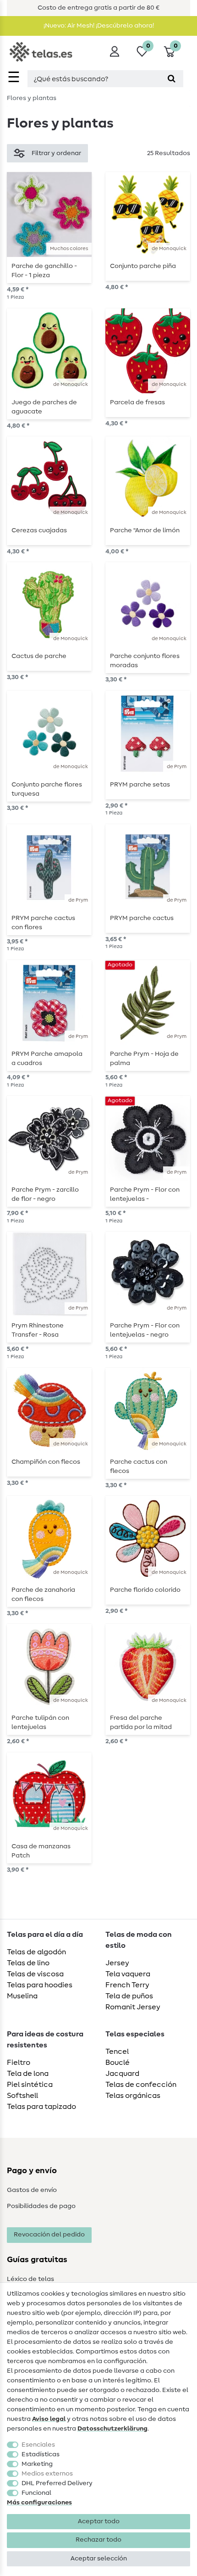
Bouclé (118, 2063)
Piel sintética (30, 2085)
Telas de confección (141, 2085)
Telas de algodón (36, 1952)
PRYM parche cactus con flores (43, 923)
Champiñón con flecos (46, 1462)
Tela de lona (28, 2074)
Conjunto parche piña (143, 266)
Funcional (36, 2493)
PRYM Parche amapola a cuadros (47, 1059)
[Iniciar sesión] (115, 51)
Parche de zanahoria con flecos (43, 1595)
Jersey (117, 1963)
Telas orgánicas (133, 2096)
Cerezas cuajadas (39, 530)
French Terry (127, 1985)
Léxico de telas (30, 2279)
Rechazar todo (98, 2540)
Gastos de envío (32, 2190)
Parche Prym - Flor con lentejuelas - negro (145, 1330)
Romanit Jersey (133, 2007)
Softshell (22, 2096)
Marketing (37, 2464)
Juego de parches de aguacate (44, 407)
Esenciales (38, 2445)
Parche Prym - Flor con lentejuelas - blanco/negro (145, 1194)
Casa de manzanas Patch (41, 1851)
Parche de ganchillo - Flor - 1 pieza (44, 271)
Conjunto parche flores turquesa (47, 789)
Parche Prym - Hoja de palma (144, 1059)
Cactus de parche (39, 656)
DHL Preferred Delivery (57, 2483)
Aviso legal (49, 2419)
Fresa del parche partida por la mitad (141, 1723)
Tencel (117, 2052)
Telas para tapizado (41, 2107)
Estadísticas (41, 2454)
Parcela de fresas (137, 402)
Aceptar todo (99, 2521)
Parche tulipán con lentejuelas (40, 1723)
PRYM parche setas (140, 785)
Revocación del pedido (49, 2235)
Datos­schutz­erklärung (112, 2429)
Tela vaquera (128, 1974)
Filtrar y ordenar (56, 153)
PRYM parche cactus (142, 918)
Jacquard (122, 2074)
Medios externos (47, 2474)
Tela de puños (129, 1996)
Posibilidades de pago (41, 2206)
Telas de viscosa (35, 1974)
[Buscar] (172, 79)
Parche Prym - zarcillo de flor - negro (45, 1194)
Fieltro (19, 2063)
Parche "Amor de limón (145, 530)
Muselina (22, 1996)
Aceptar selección (99, 2559)
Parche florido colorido (145, 1590)
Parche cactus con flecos (139, 1466)
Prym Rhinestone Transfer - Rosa (38, 1330)
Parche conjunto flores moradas (145, 661)
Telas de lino (28, 1963)
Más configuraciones (39, 2503)
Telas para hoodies (40, 1985)
